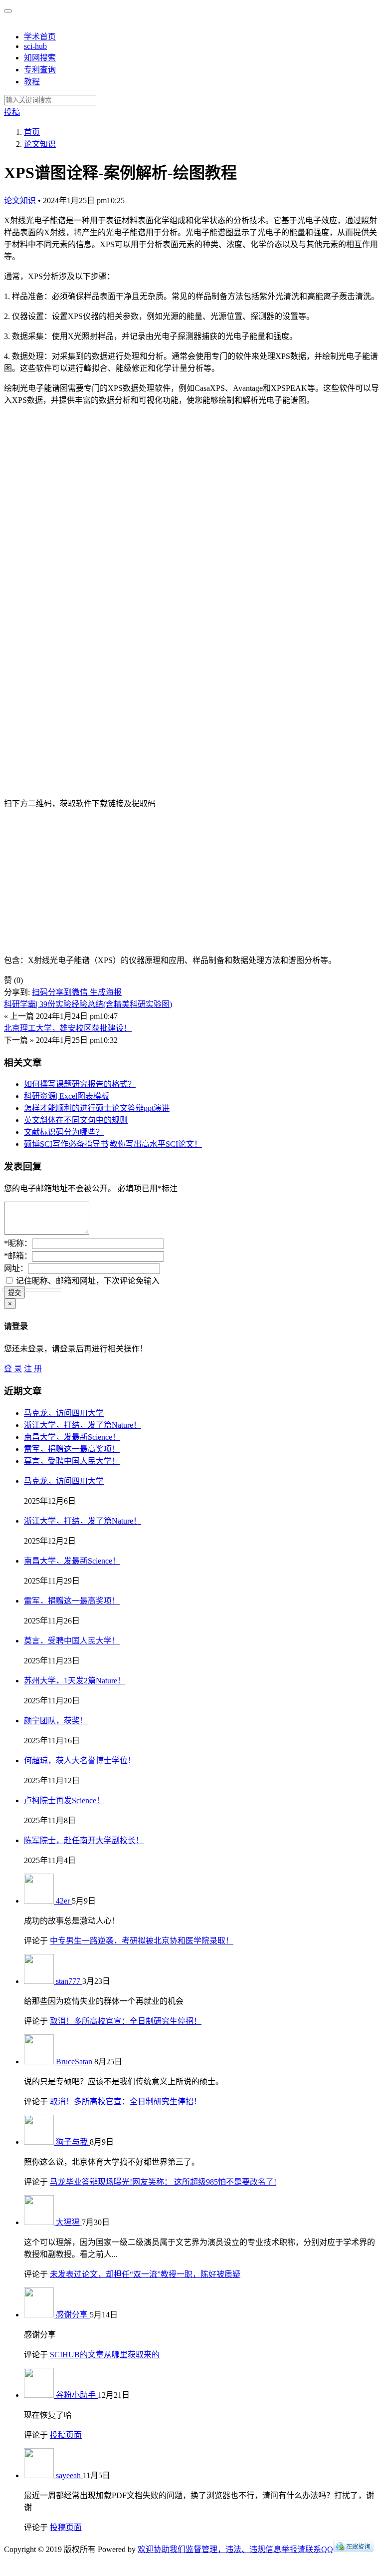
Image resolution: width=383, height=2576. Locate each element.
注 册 (33, 1369)
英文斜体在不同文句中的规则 (76, 1120)
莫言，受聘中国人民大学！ (72, 1461)
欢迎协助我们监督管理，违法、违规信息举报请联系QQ (235, 2549)
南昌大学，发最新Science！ (72, 1437)
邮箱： (18, 1256)
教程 (32, 82)
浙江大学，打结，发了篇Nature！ (83, 1425)
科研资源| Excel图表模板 (67, 1096)
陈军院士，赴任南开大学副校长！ (84, 1840)
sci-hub (35, 46)
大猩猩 (69, 2222)
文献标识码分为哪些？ (64, 1132)
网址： (16, 1268)
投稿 (12, 112)
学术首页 (40, 37)
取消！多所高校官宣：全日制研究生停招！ (126, 2021)
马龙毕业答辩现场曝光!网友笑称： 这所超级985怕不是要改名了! (163, 2182)
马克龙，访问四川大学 (64, 1413)
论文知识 (20, 200)
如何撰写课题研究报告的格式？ (80, 1084)
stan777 (69, 1981)
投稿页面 (66, 2435)
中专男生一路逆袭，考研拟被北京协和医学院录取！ (142, 1941)
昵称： (18, 1243)
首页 (32, 132)
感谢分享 (73, 2315)
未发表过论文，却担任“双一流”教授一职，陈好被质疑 (145, 2274)
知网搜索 (40, 58)
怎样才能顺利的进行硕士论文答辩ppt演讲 (97, 1108)
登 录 (13, 1369)
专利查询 (40, 70)
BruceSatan (75, 2062)
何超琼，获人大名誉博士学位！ (80, 1761)
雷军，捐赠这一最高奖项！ (72, 1449)
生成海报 (106, 992)
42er (64, 1901)
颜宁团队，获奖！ (56, 1721)
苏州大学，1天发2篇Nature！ (75, 1681)
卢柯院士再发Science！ (64, 1800)
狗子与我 (73, 2142)
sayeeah (69, 2475)
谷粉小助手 (77, 2395)
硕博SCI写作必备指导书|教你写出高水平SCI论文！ (113, 1144)
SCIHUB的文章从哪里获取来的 (105, 2355)
